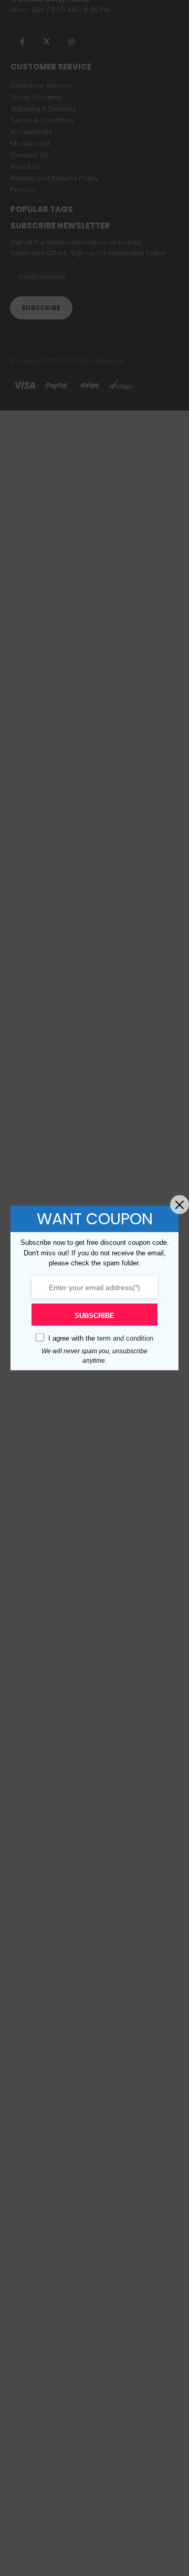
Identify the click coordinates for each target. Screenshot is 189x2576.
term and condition (125, 1338)
